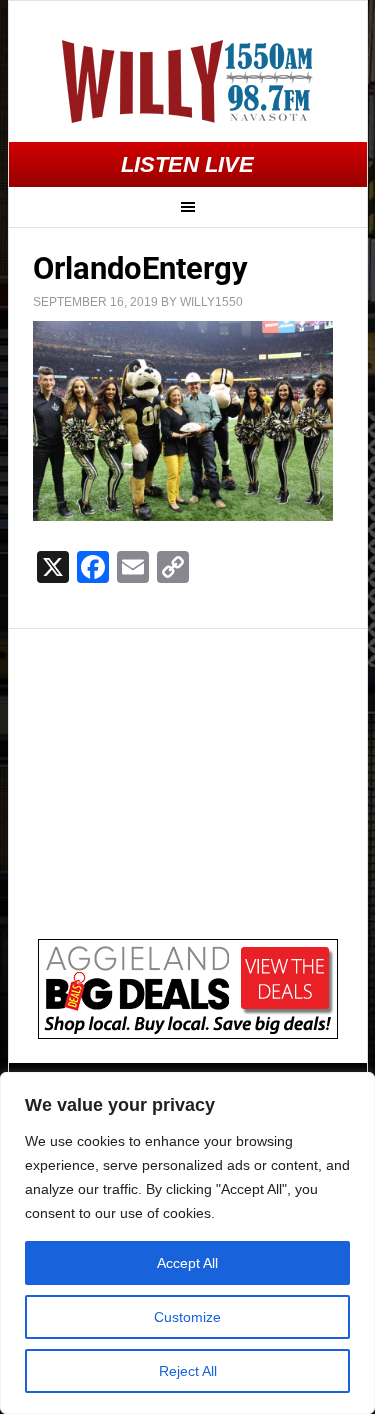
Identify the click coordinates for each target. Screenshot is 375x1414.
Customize (187, 1317)
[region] (187, 1243)
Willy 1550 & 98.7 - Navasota (188, 81)
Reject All (188, 1371)
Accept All (187, 1263)
